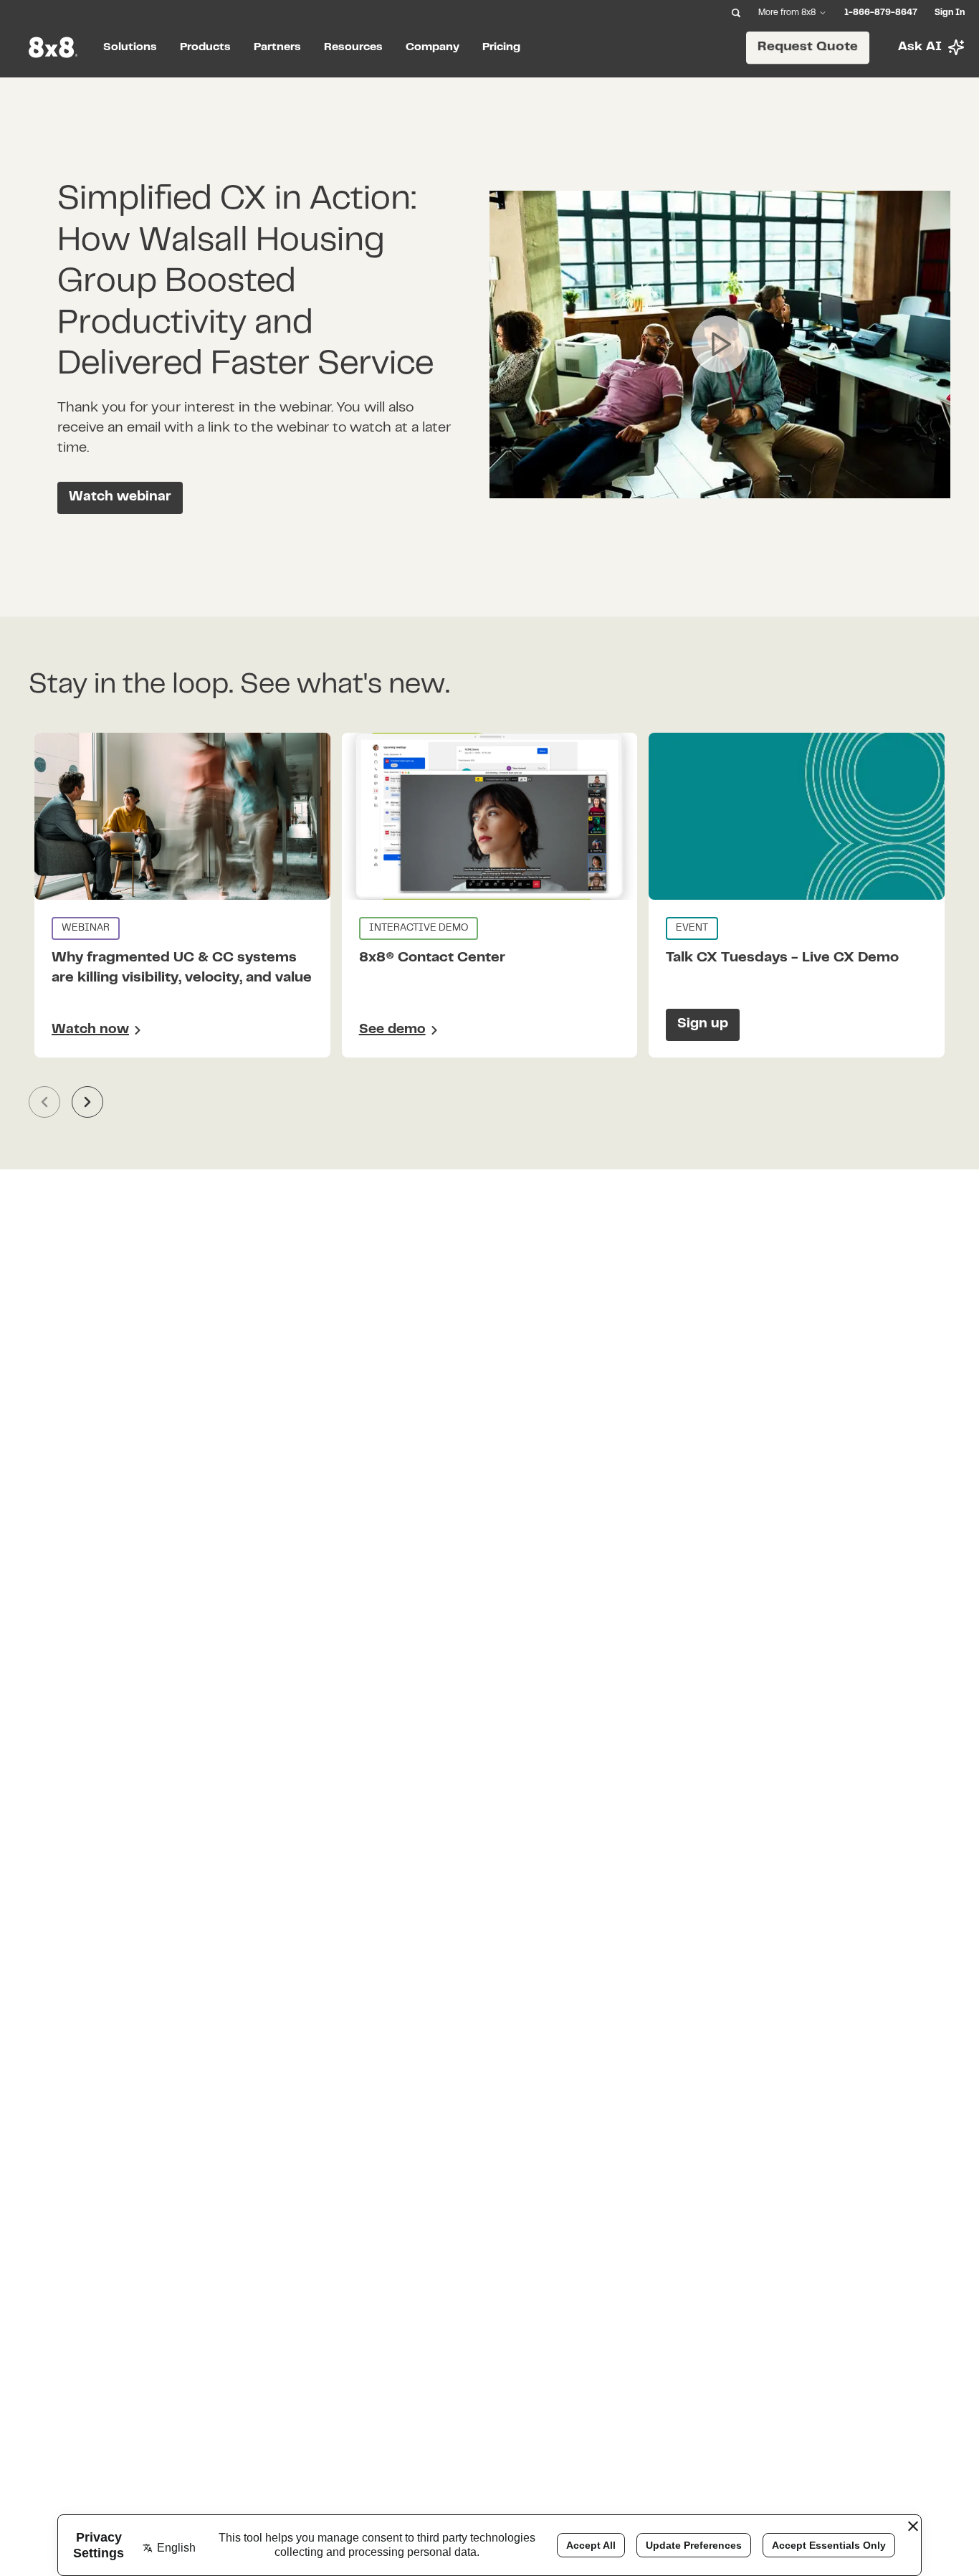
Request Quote (808, 47)
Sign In (950, 13)
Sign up (703, 1024)
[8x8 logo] (54, 47)
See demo (392, 1030)
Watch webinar (120, 497)
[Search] (736, 13)
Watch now (90, 1030)
